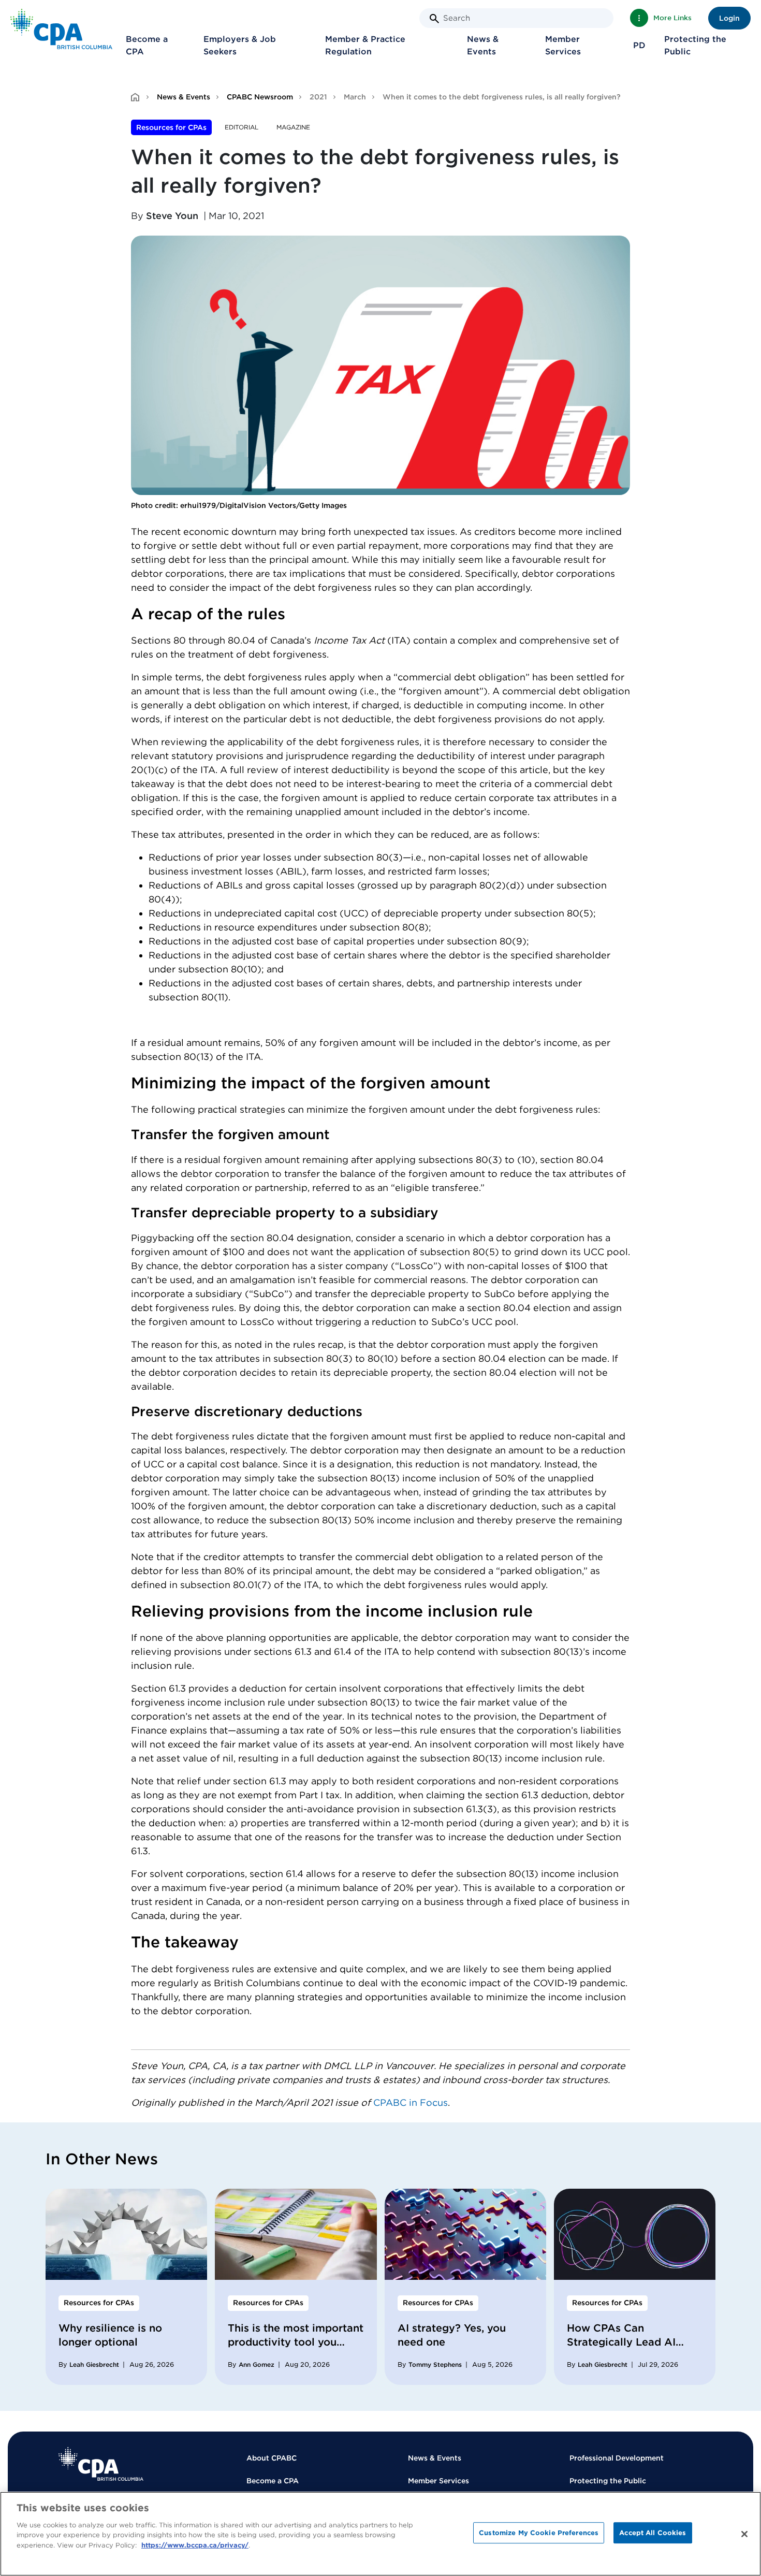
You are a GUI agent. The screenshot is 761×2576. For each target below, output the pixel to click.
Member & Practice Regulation (365, 45)
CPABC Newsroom (260, 97)
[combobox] (516, 18)
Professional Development (617, 2458)
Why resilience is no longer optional (110, 2335)
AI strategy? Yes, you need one (452, 2335)
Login (729, 18)
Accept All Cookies (653, 2533)
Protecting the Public (695, 45)
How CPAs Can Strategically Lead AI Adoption (621, 2342)
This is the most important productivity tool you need (296, 2342)
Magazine (293, 127)
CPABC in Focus (411, 2102)
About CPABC (272, 2458)
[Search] (434, 19)
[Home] (101, 2464)
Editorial (242, 127)
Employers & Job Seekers (240, 45)
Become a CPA (147, 45)
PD (639, 45)
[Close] (744, 2534)
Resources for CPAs (171, 127)
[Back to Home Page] (61, 29)
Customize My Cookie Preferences (539, 2533)
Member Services (563, 45)
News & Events (483, 45)
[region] (380, 2534)
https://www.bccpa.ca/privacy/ (195, 2545)
